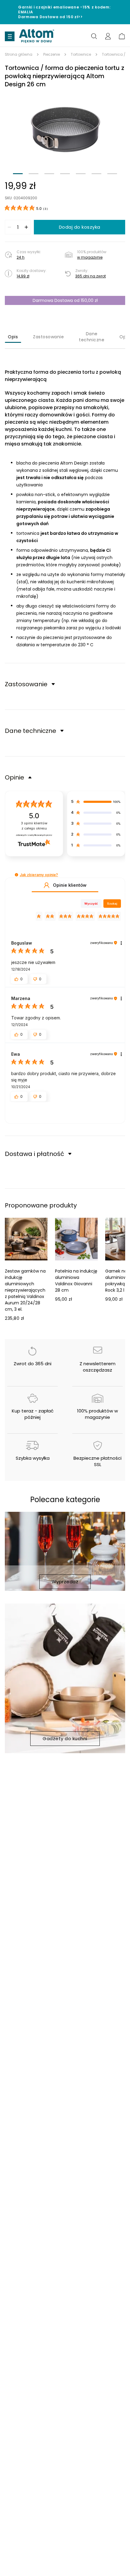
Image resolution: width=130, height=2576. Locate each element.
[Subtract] (9, 227)
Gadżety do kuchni (65, 1738)
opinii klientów (34, 826)
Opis (13, 337)
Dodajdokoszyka (80, 227)
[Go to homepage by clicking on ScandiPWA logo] (37, 36)
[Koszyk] (122, 36)
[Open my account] (108, 36)
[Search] (94, 36)
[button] (65, 129)
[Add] (26, 227)
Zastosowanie (48, 337)
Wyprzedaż (65, 1582)
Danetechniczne (92, 337)
